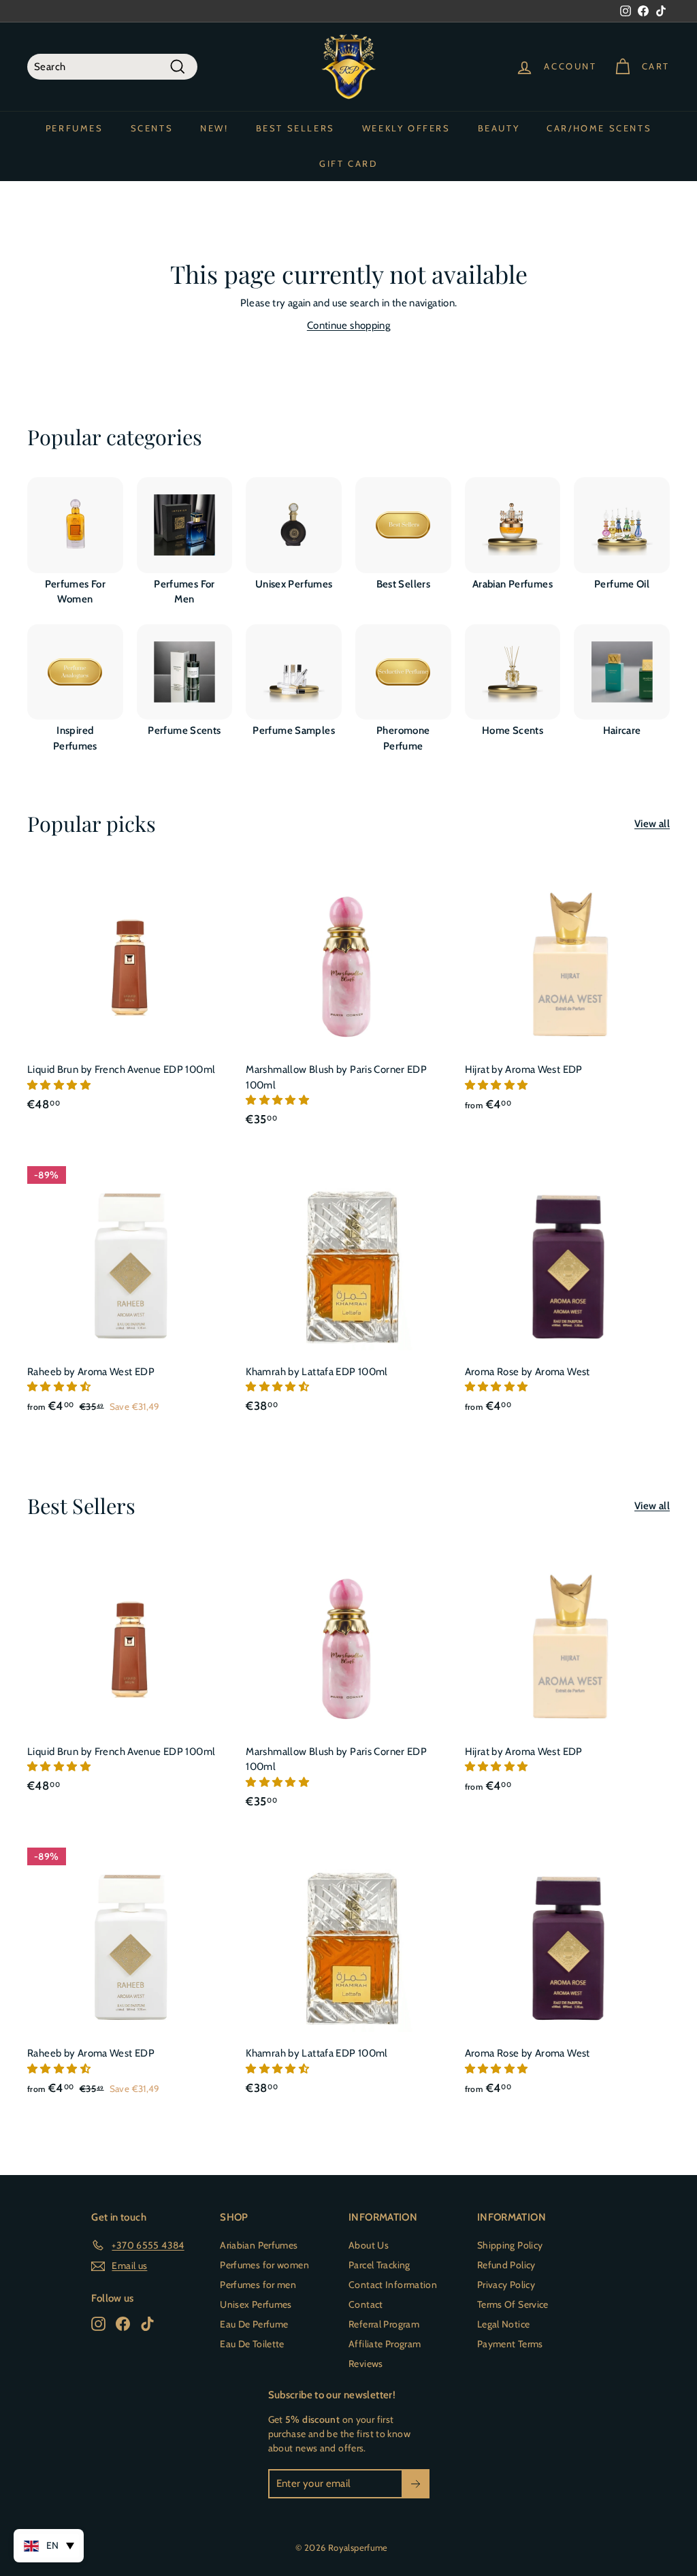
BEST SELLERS (295, 128)
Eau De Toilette (252, 2344)
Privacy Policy (506, 2285)
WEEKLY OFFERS (406, 128)
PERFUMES (75, 128)
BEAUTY (499, 128)
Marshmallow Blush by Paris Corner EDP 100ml (336, 1077)
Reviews (366, 2364)
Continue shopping (348, 325)
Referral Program (384, 2324)
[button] (60, 1085)
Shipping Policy (510, 2245)
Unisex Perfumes (256, 2304)
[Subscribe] (416, 2484)
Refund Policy (506, 2265)
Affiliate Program (385, 2344)
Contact (366, 2304)
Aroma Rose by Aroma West (528, 1372)
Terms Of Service (513, 2304)
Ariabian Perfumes (259, 2245)
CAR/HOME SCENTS (599, 128)
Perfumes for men (258, 2285)
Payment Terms (510, 2344)
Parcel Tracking (379, 2265)
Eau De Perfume (254, 2324)
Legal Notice (504, 2324)
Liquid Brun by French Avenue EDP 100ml (121, 1069)
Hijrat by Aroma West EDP (524, 1069)
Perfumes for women (264, 2265)
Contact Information (393, 2285)
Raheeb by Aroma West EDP (91, 1372)
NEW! (214, 128)
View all (652, 824)
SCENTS (152, 128)
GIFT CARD (348, 163)
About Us (369, 2245)
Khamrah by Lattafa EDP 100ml (317, 1372)
